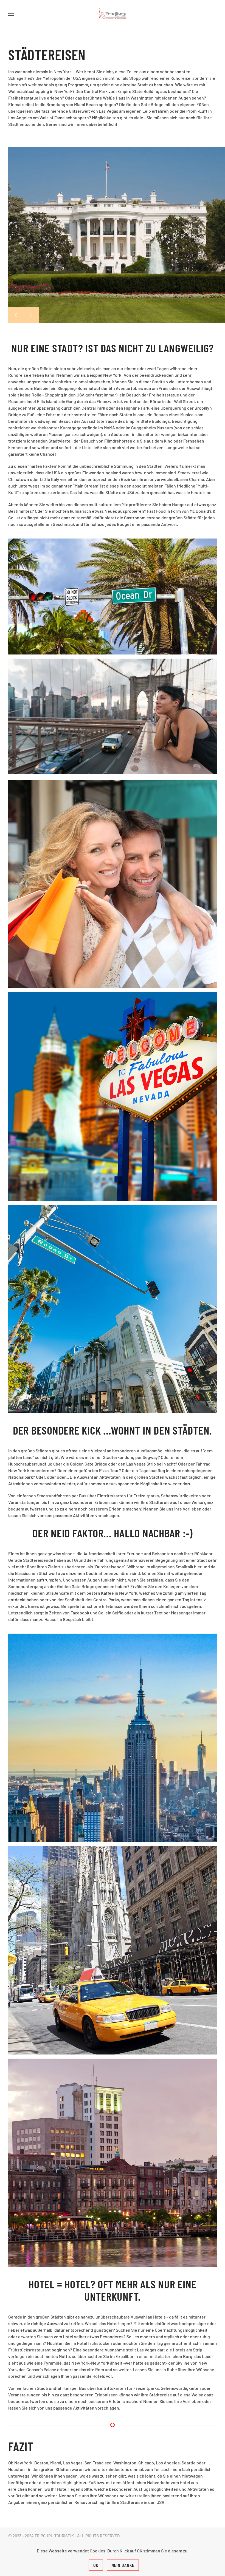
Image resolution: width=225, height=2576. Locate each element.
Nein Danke (123, 2565)
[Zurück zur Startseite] (113, 14)
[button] (11, 14)
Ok (96, 2565)
